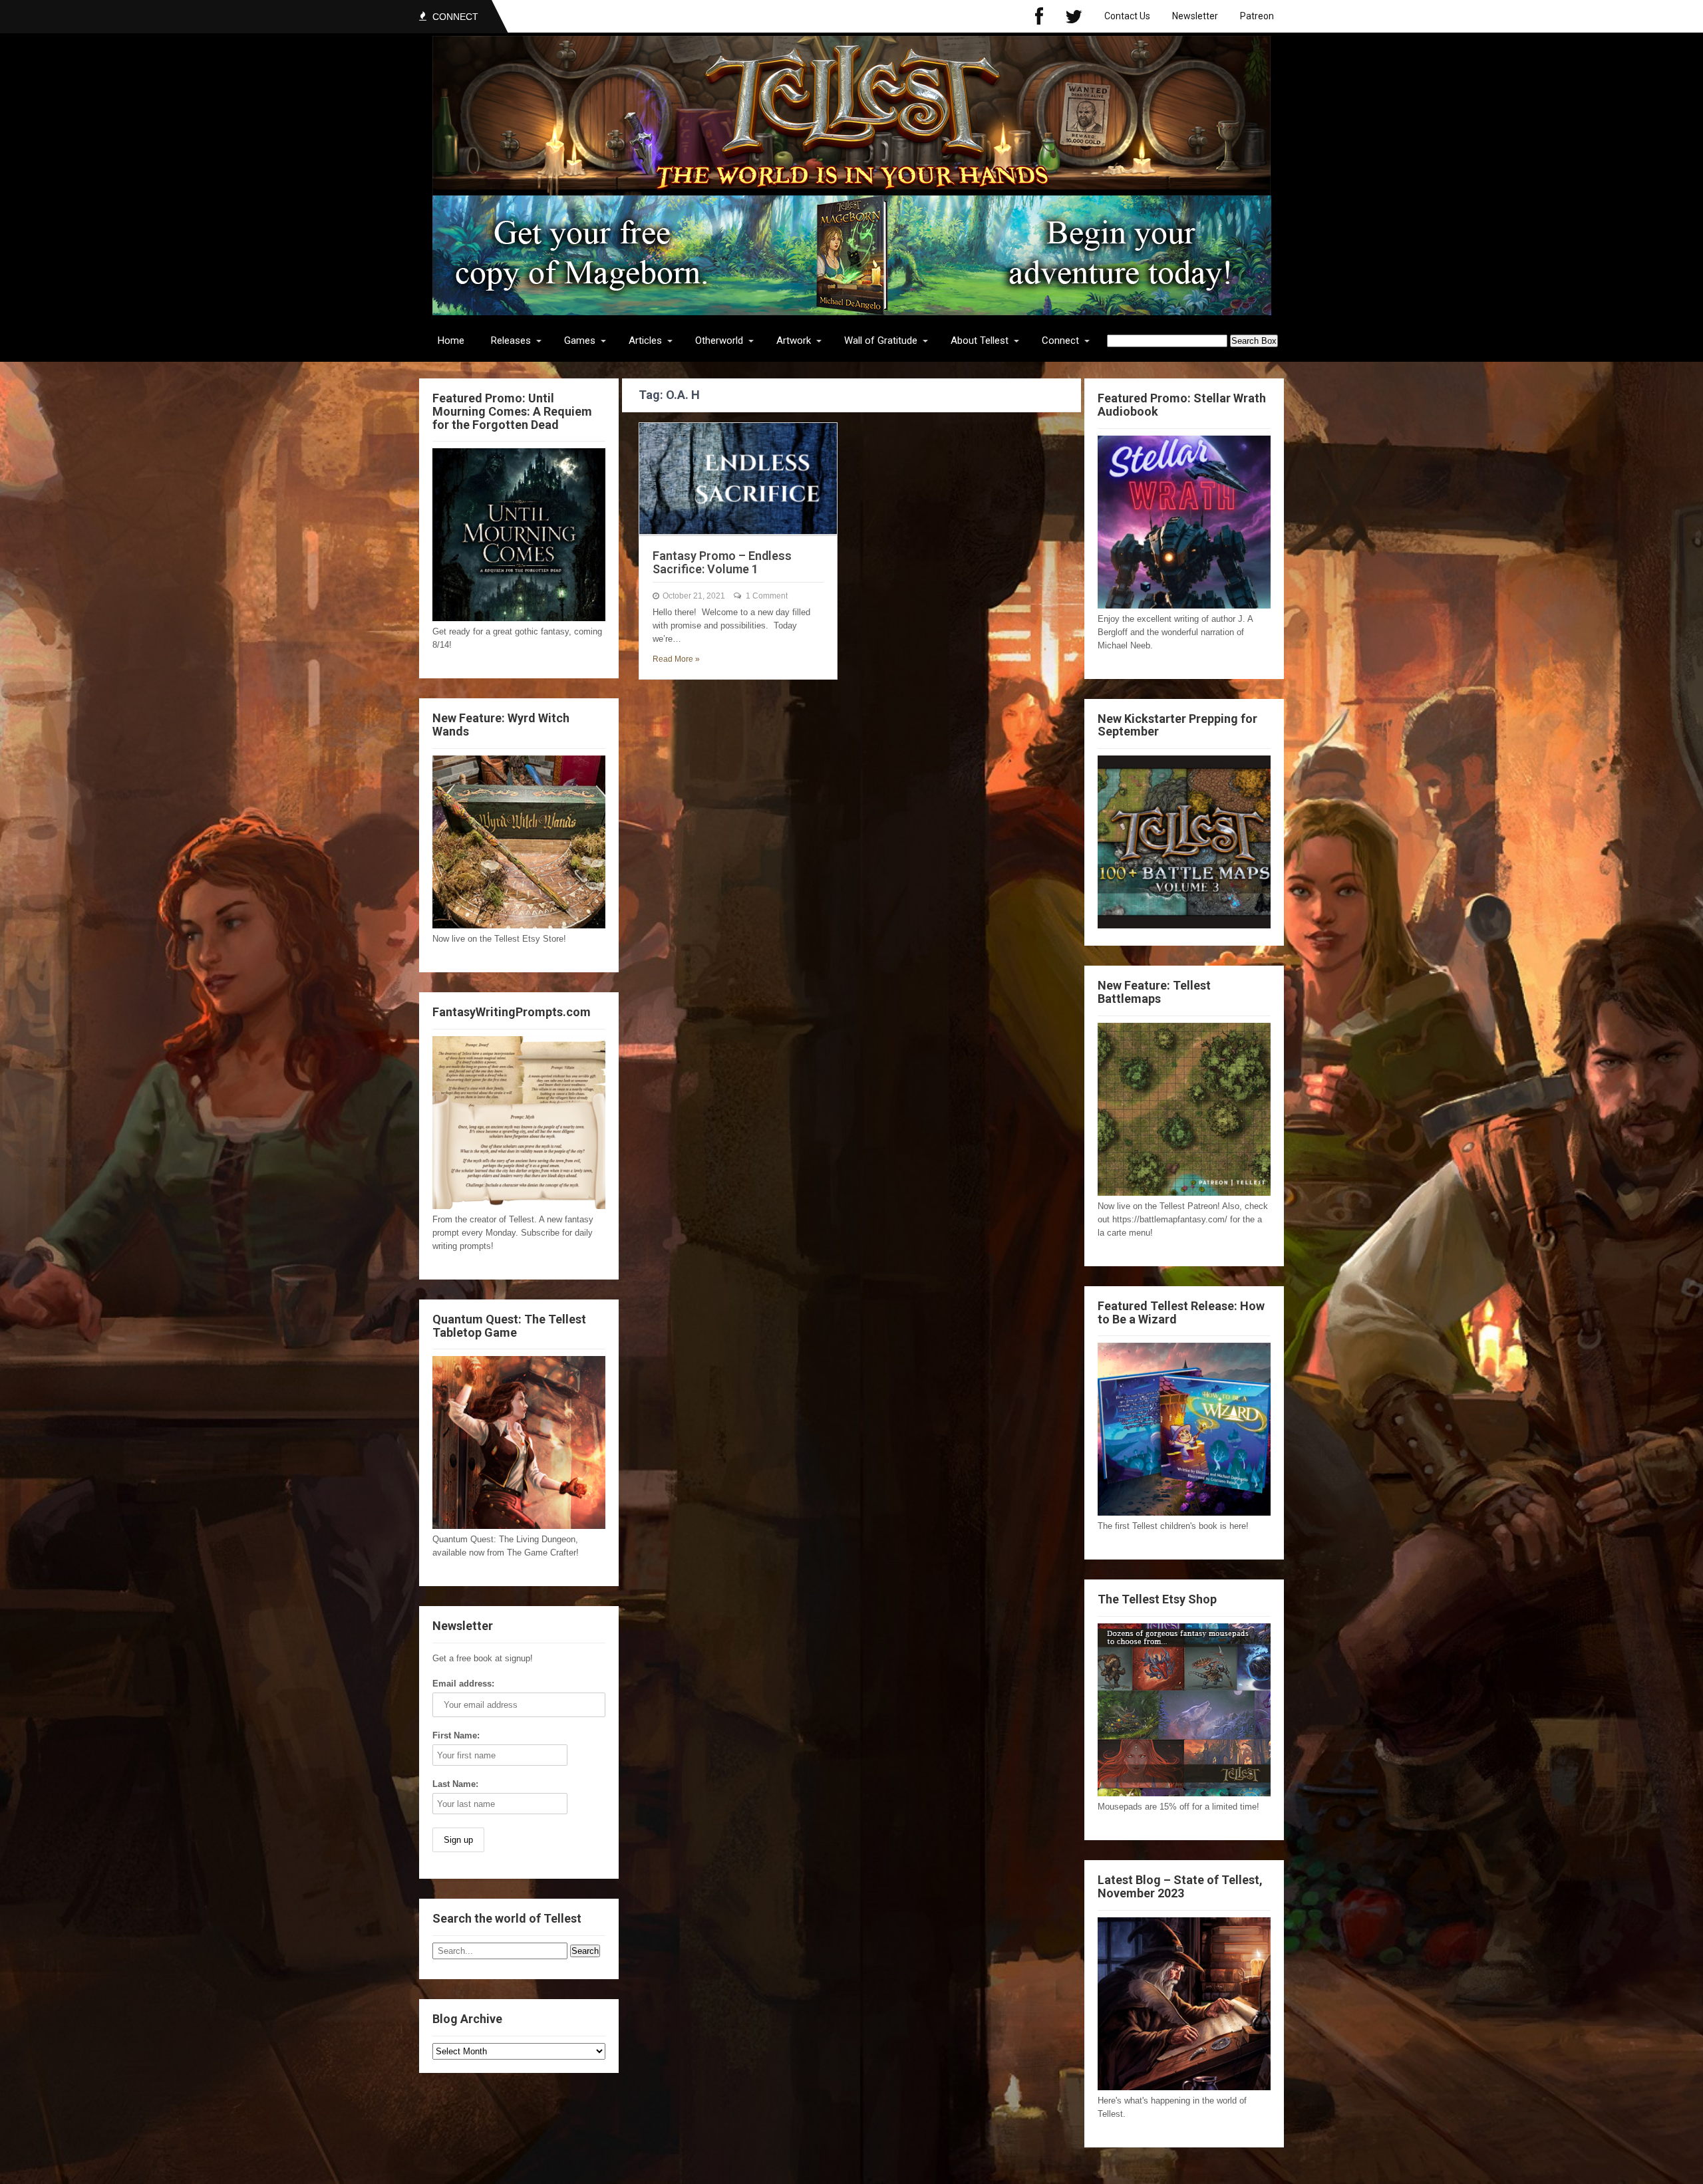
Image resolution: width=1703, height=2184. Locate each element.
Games (580, 341)
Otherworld (719, 341)
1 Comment (767, 596)
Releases (511, 341)
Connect (1060, 341)
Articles (645, 341)
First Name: (456, 1735)
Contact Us (1127, 16)
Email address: (463, 1684)
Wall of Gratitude (881, 341)
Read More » (676, 659)
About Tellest (980, 341)
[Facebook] (1039, 16)
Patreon (1257, 16)
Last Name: (455, 1784)
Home (451, 341)
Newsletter (1195, 16)
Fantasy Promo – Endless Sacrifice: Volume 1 (722, 562)
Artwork (794, 341)
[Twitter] (1074, 16)
